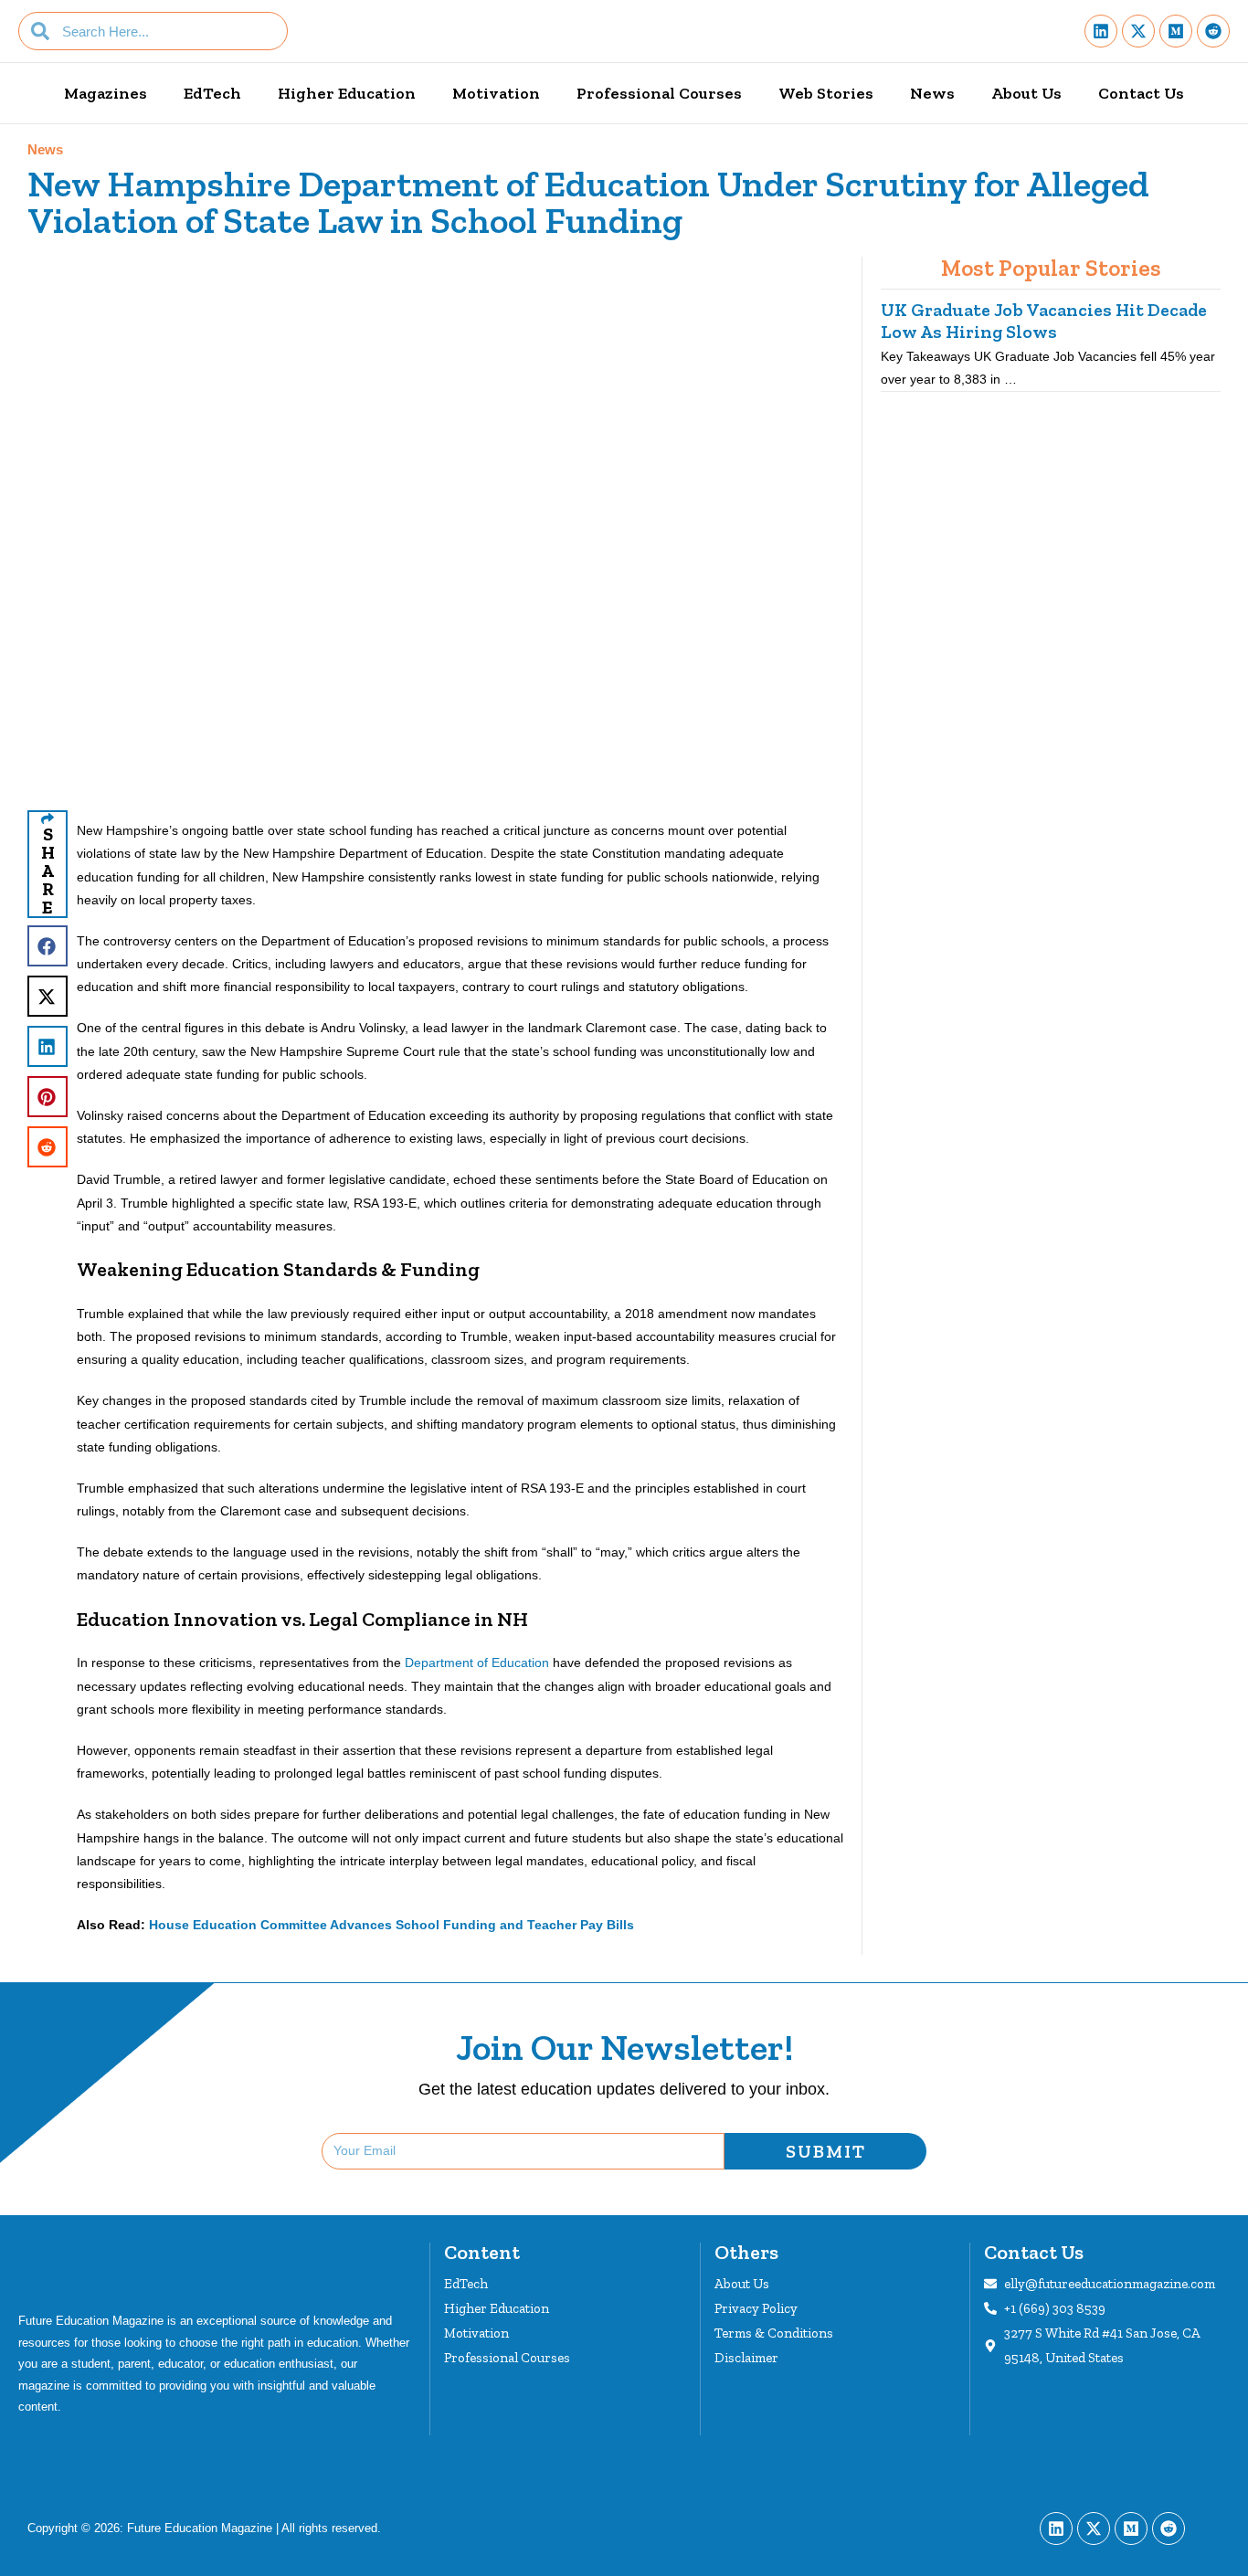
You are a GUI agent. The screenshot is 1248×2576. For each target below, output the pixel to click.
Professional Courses (659, 93)
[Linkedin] (1101, 31)
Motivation (496, 93)
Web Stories (826, 93)
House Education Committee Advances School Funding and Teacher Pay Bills (391, 1925)
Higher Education (347, 93)
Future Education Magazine (200, 2528)
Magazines (106, 93)
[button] (48, 946)
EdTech (212, 93)
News (932, 93)
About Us (1026, 93)
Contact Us (1141, 93)
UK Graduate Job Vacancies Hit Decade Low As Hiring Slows (1044, 321)
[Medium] (1176, 31)
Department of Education (479, 1663)
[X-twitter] (1138, 31)
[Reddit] (1213, 31)
